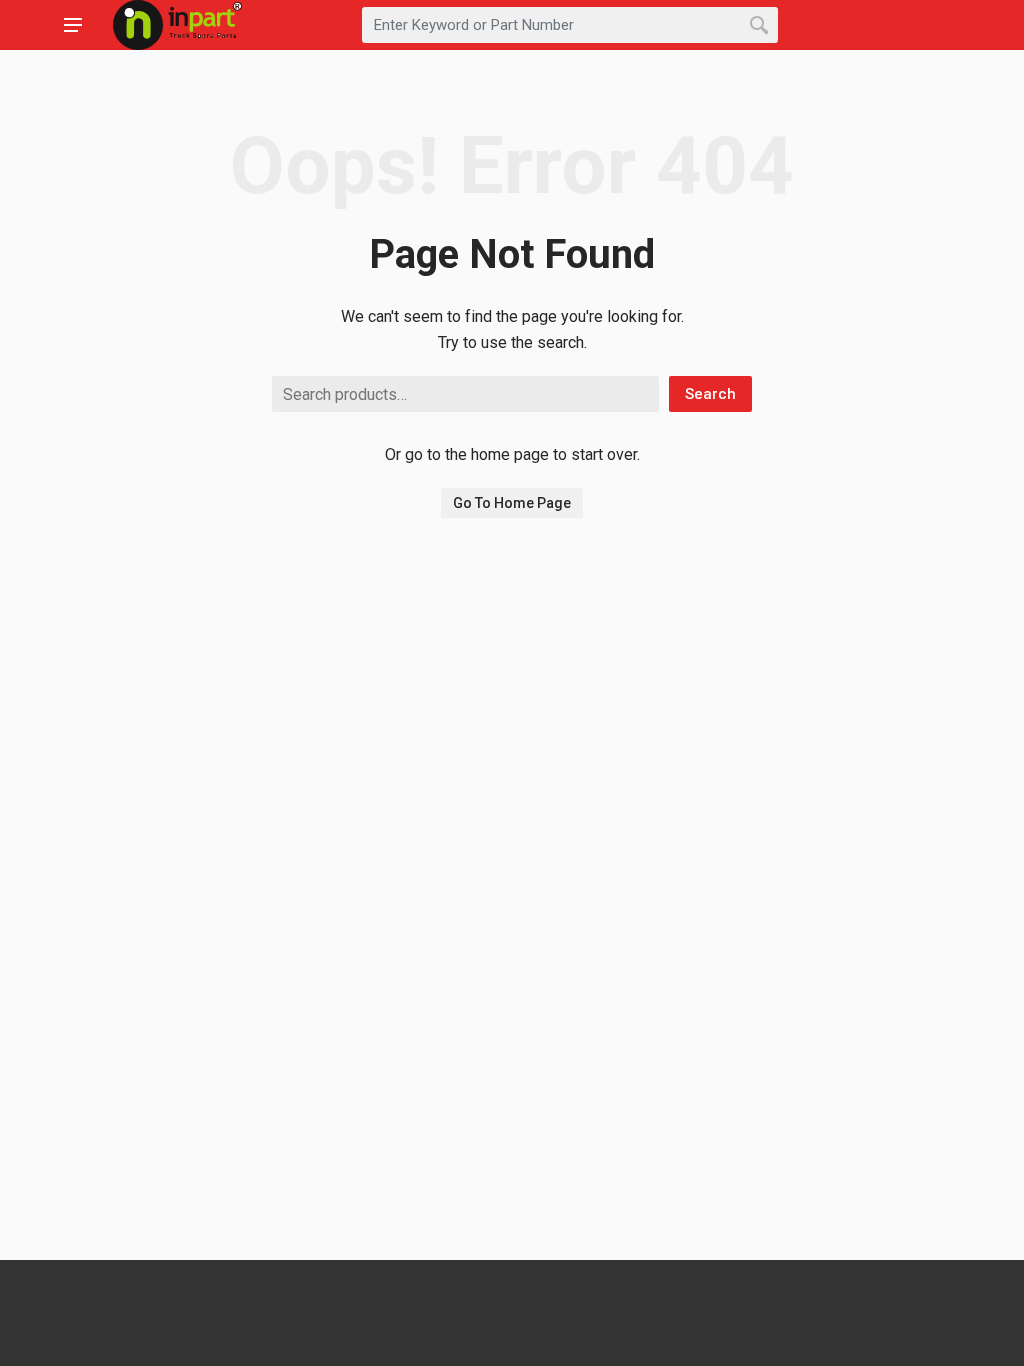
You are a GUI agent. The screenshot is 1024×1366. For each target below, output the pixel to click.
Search (710, 394)
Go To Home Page (512, 503)
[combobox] (570, 25)
